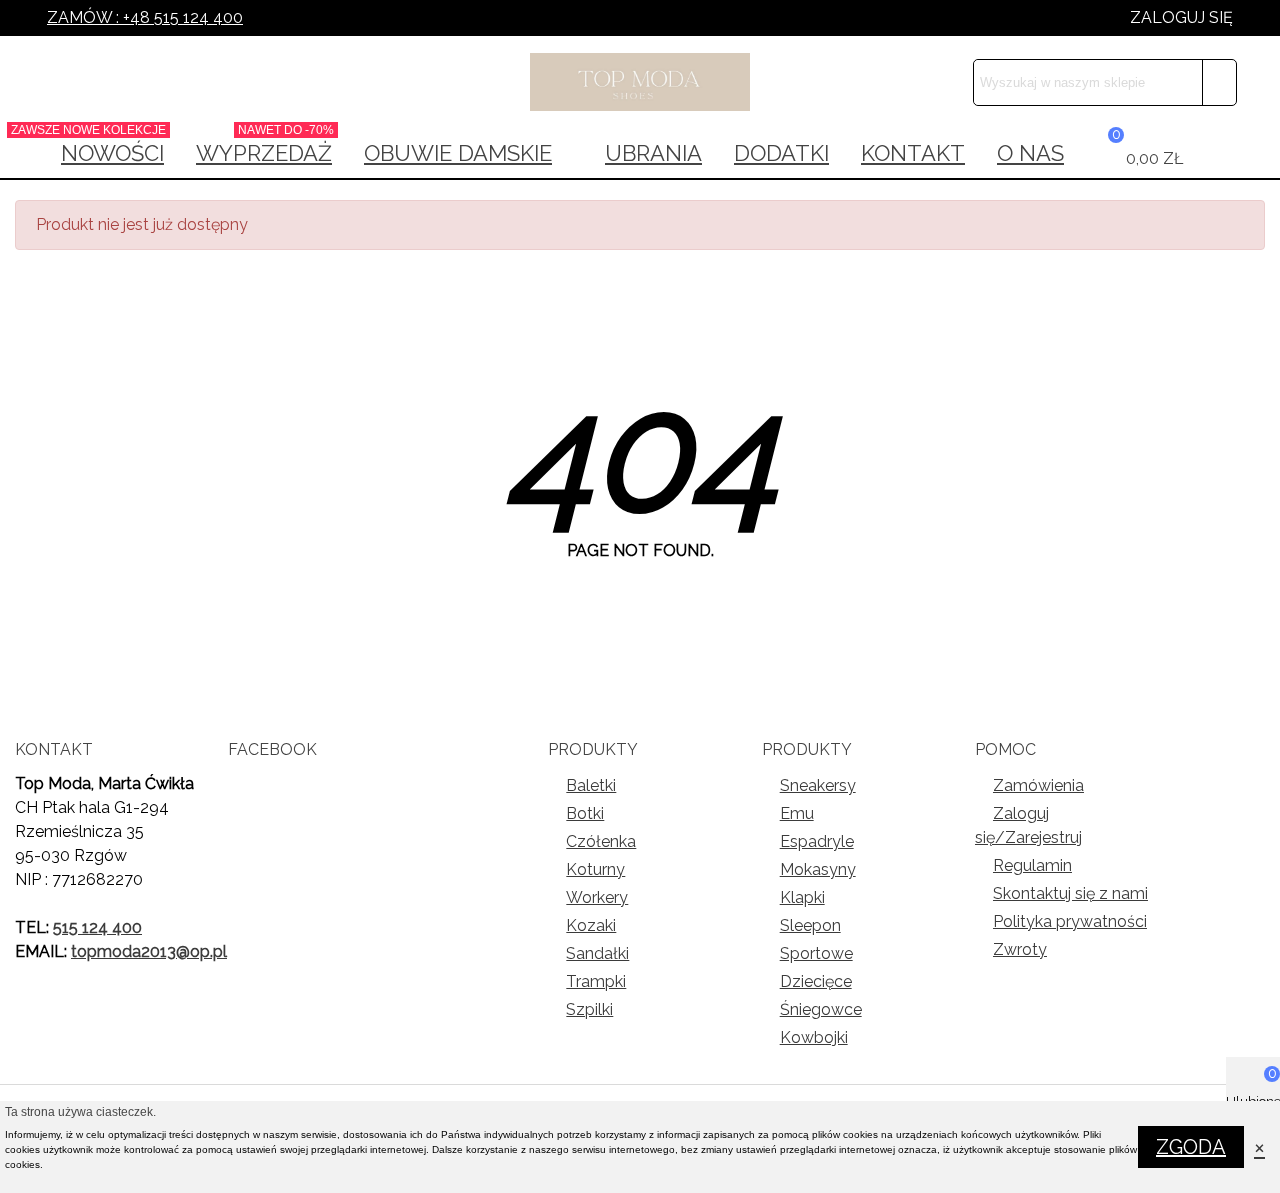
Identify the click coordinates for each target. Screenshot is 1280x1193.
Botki (585, 813)
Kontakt (913, 153)
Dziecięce (816, 981)
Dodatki (781, 153)
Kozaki (591, 925)
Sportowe (816, 953)
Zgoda (1191, 1147)
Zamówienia (1038, 785)
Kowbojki (814, 1037)
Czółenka (601, 841)
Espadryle (817, 841)
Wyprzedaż (265, 147)
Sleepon (810, 925)
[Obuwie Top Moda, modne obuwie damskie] (640, 82)
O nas (1030, 153)
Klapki (802, 897)
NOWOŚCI (105, 147)
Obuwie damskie (458, 153)
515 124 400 (97, 927)
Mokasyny (818, 869)
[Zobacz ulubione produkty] (1215, 153)
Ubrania (653, 153)
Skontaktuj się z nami (1070, 893)
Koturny (595, 869)
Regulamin (1032, 865)
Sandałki (597, 953)
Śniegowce (821, 1009)
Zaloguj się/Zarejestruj (1028, 825)
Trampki (596, 981)
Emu (797, 813)
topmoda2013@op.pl (149, 951)
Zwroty (1020, 949)
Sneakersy (818, 785)
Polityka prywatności (1070, 921)
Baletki (591, 785)
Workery (597, 897)
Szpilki (589, 1009)
